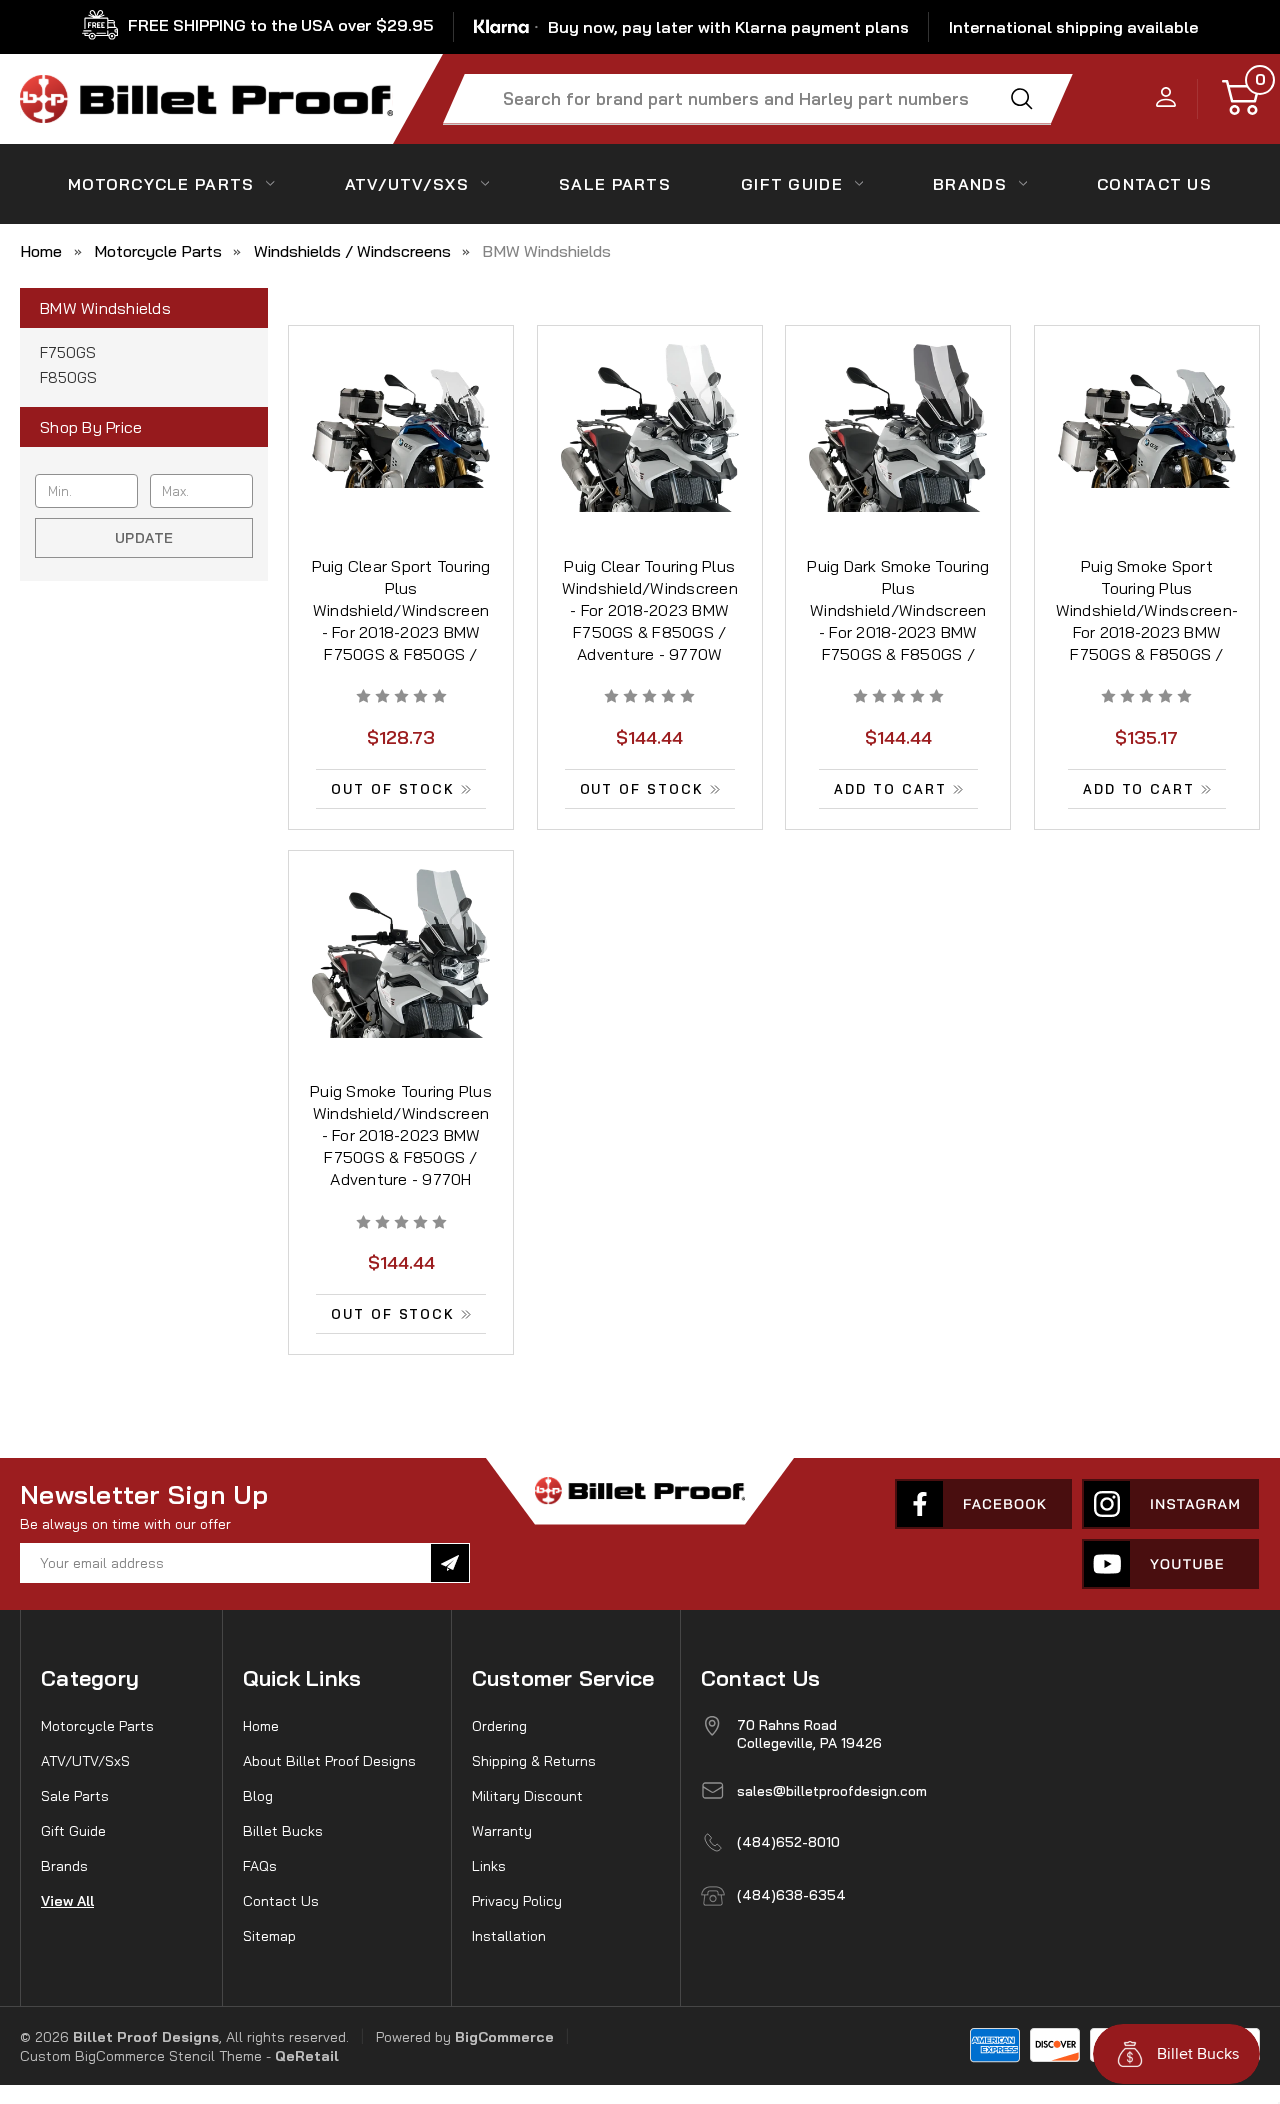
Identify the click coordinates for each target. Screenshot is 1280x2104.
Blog (258, 1796)
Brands (970, 184)
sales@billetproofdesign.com (832, 1791)
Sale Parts (615, 184)
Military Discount (527, 1796)
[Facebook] (983, 1504)
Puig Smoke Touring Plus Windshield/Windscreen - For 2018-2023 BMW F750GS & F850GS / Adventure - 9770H (401, 1135)
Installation (509, 1936)
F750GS (68, 352)
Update (144, 538)
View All (67, 1901)
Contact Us (281, 1901)
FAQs (260, 1866)
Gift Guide (792, 184)
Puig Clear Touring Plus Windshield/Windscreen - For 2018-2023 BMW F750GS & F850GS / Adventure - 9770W (650, 610)
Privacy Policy (517, 1901)
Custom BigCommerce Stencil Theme (141, 2056)
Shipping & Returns (534, 1761)
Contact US (1154, 184)
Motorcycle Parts (161, 184)
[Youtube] (1170, 1564)
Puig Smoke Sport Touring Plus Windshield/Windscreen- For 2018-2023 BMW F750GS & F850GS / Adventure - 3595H (1147, 621)
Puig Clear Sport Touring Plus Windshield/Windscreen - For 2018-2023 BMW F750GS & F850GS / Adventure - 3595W (401, 621)
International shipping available (1073, 27)
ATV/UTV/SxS (407, 184)
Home (261, 1726)
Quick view (401, 408)
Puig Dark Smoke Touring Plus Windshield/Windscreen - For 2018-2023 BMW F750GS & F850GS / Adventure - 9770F (898, 621)
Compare (394, 454)
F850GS (68, 377)
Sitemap (269, 1936)
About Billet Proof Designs (329, 1761)
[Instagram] (1170, 1504)
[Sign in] (1166, 98)
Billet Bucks (283, 1831)
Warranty (502, 1831)
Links (489, 1866)
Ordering (499, 1726)
